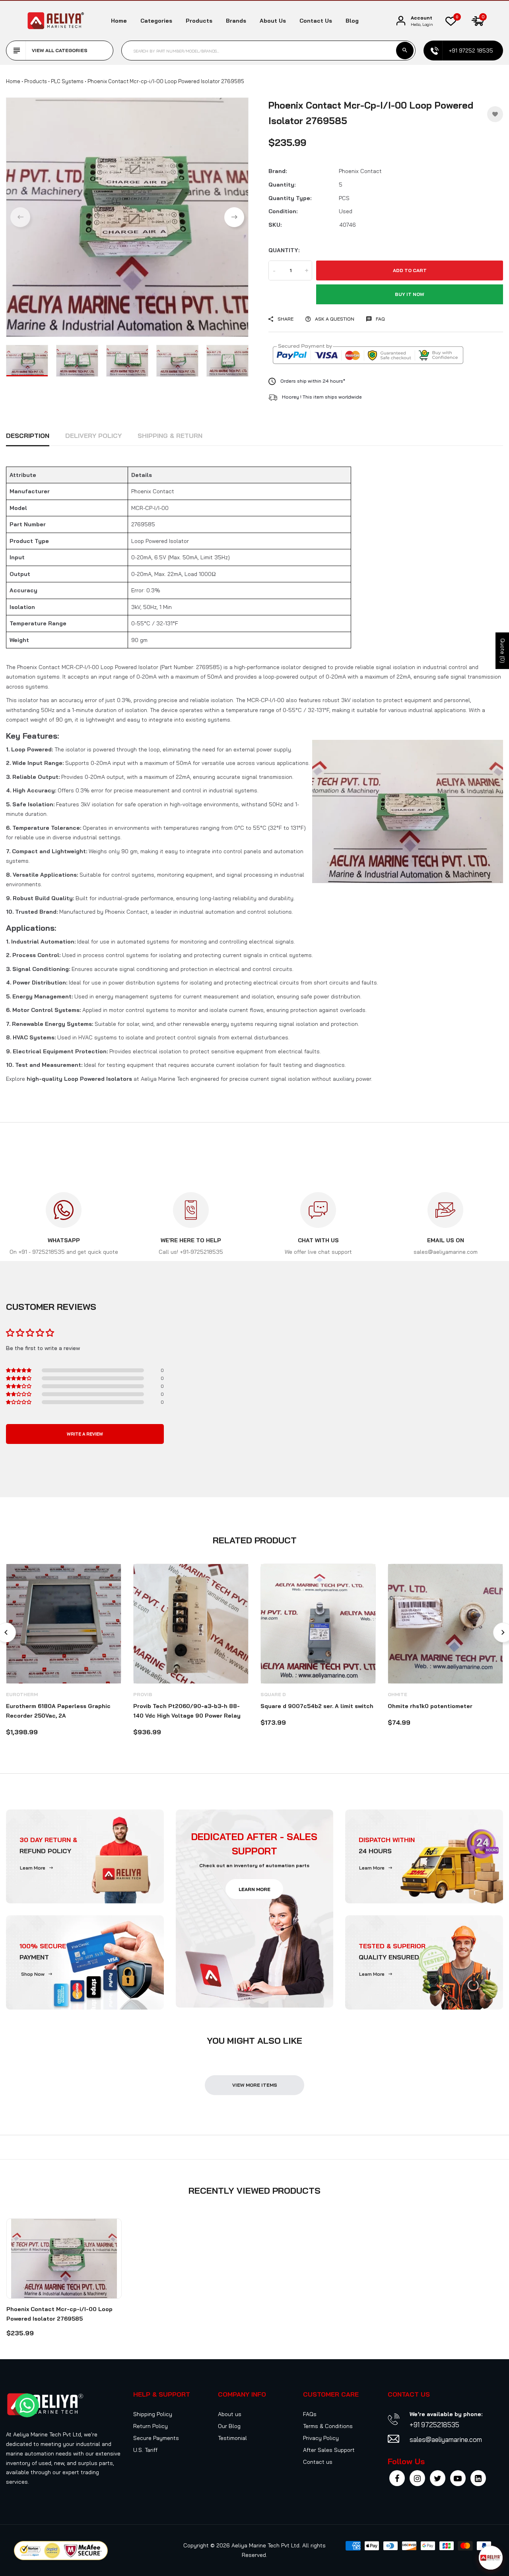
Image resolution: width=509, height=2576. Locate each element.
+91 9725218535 (434, 2425)
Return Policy (151, 2426)
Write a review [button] (85, 1434)
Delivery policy (93, 436)
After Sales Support (329, 2450)
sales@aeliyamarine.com (446, 2439)
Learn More (33, 1868)
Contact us (316, 21)
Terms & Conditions (328, 2426)
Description (28, 436)
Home (119, 21)
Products (199, 21)
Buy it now (410, 294)
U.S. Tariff (145, 2450)
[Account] (401, 21)
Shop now (33, 1974)
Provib (143, 1694)
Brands (236, 21)
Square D (273, 1694)
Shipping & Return (170, 436)
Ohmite (397, 1694)
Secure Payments (156, 2438)
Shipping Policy (153, 2414)
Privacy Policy (321, 2438)
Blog (352, 21)
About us (273, 21)
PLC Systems (67, 81)
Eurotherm (22, 1694)
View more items (255, 2085)
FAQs (310, 2414)
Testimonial (232, 2438)
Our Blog (229, 2426)
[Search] (405, 51)
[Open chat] (491, 2558)
